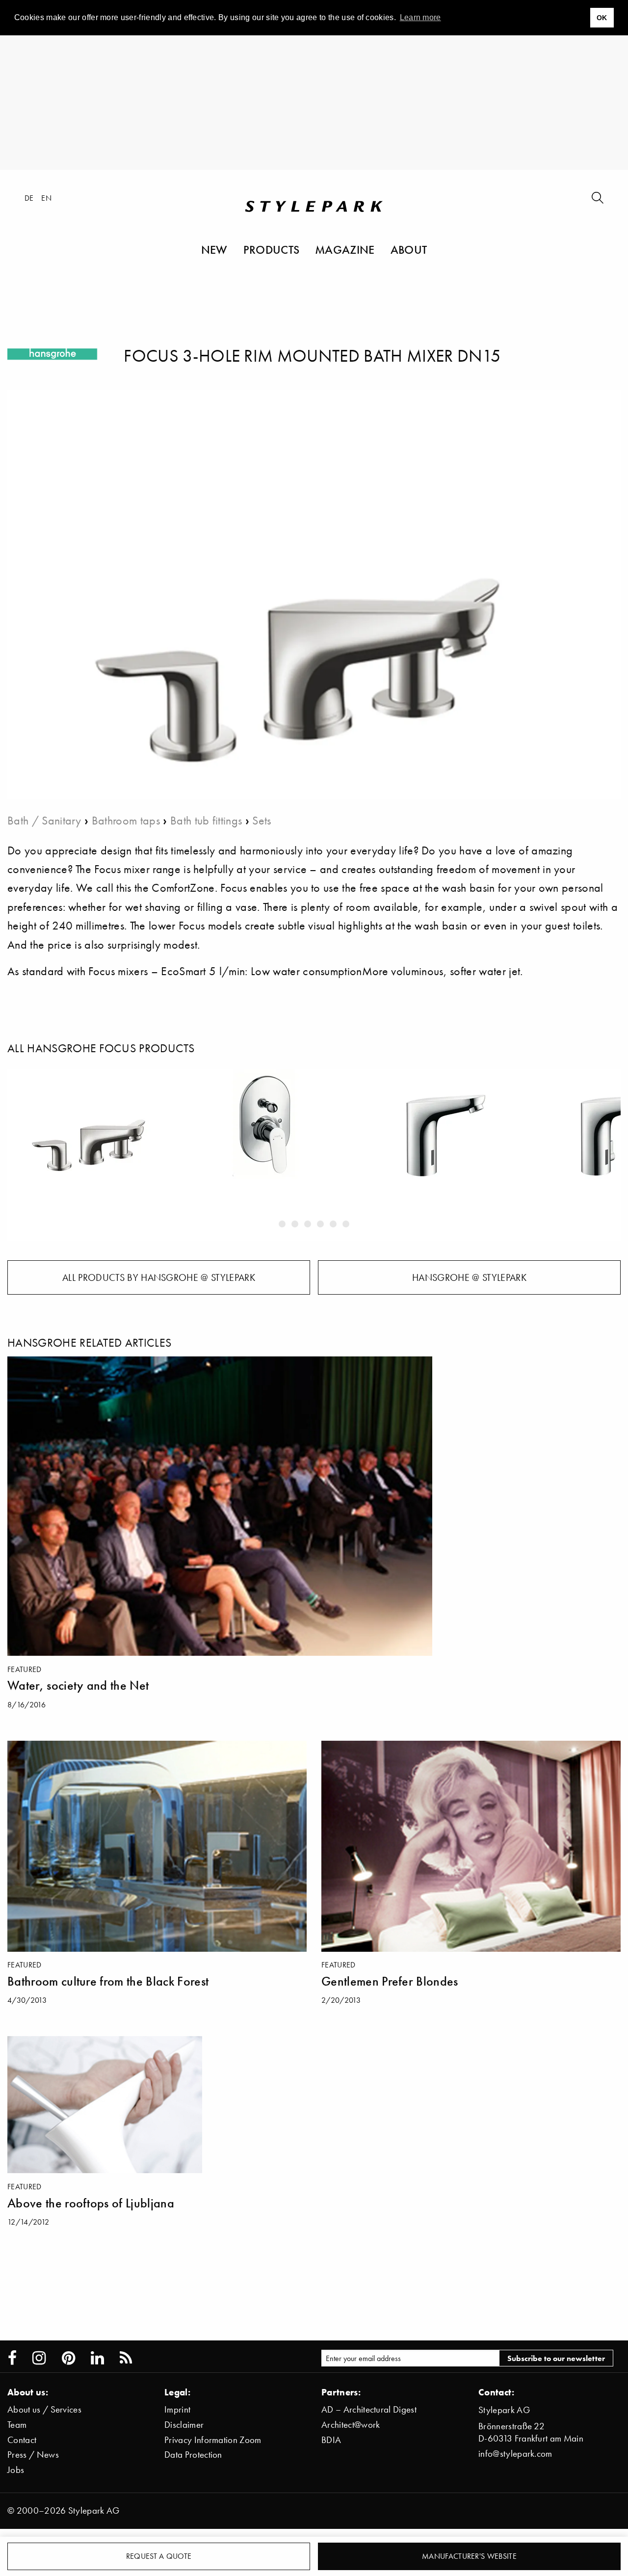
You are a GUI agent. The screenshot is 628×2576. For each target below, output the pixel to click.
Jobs (16, 2470)
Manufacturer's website (469, 2556)
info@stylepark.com (515, 2454)
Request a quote (159, 2556)
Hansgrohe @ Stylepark (469, 1277)
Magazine (345, 249)
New (214, 249)
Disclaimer (184, 2425)
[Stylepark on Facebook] (12, 2358)
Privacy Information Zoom (213, 2440)
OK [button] (602, 18)
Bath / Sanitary (44, 820)
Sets (262, 820)
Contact (22, 2440)
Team (17, 2425)
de (29, 198)
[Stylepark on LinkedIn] (97, 2358)
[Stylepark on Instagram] (39, 2358)
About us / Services (44, 2409)
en (46, 198)
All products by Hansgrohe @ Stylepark (159, 1277)
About (409, 249)
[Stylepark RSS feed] (126, 2358)
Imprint (177, 2409)
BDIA (331, 2440)
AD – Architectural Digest (369, 2409)
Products (272, 249)
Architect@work (351, 2425)
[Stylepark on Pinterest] (68, 2358)
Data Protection (193, 2455)
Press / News (33, 2455)
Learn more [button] (420, 17)
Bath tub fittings (206, 820)
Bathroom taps (126, 820)
